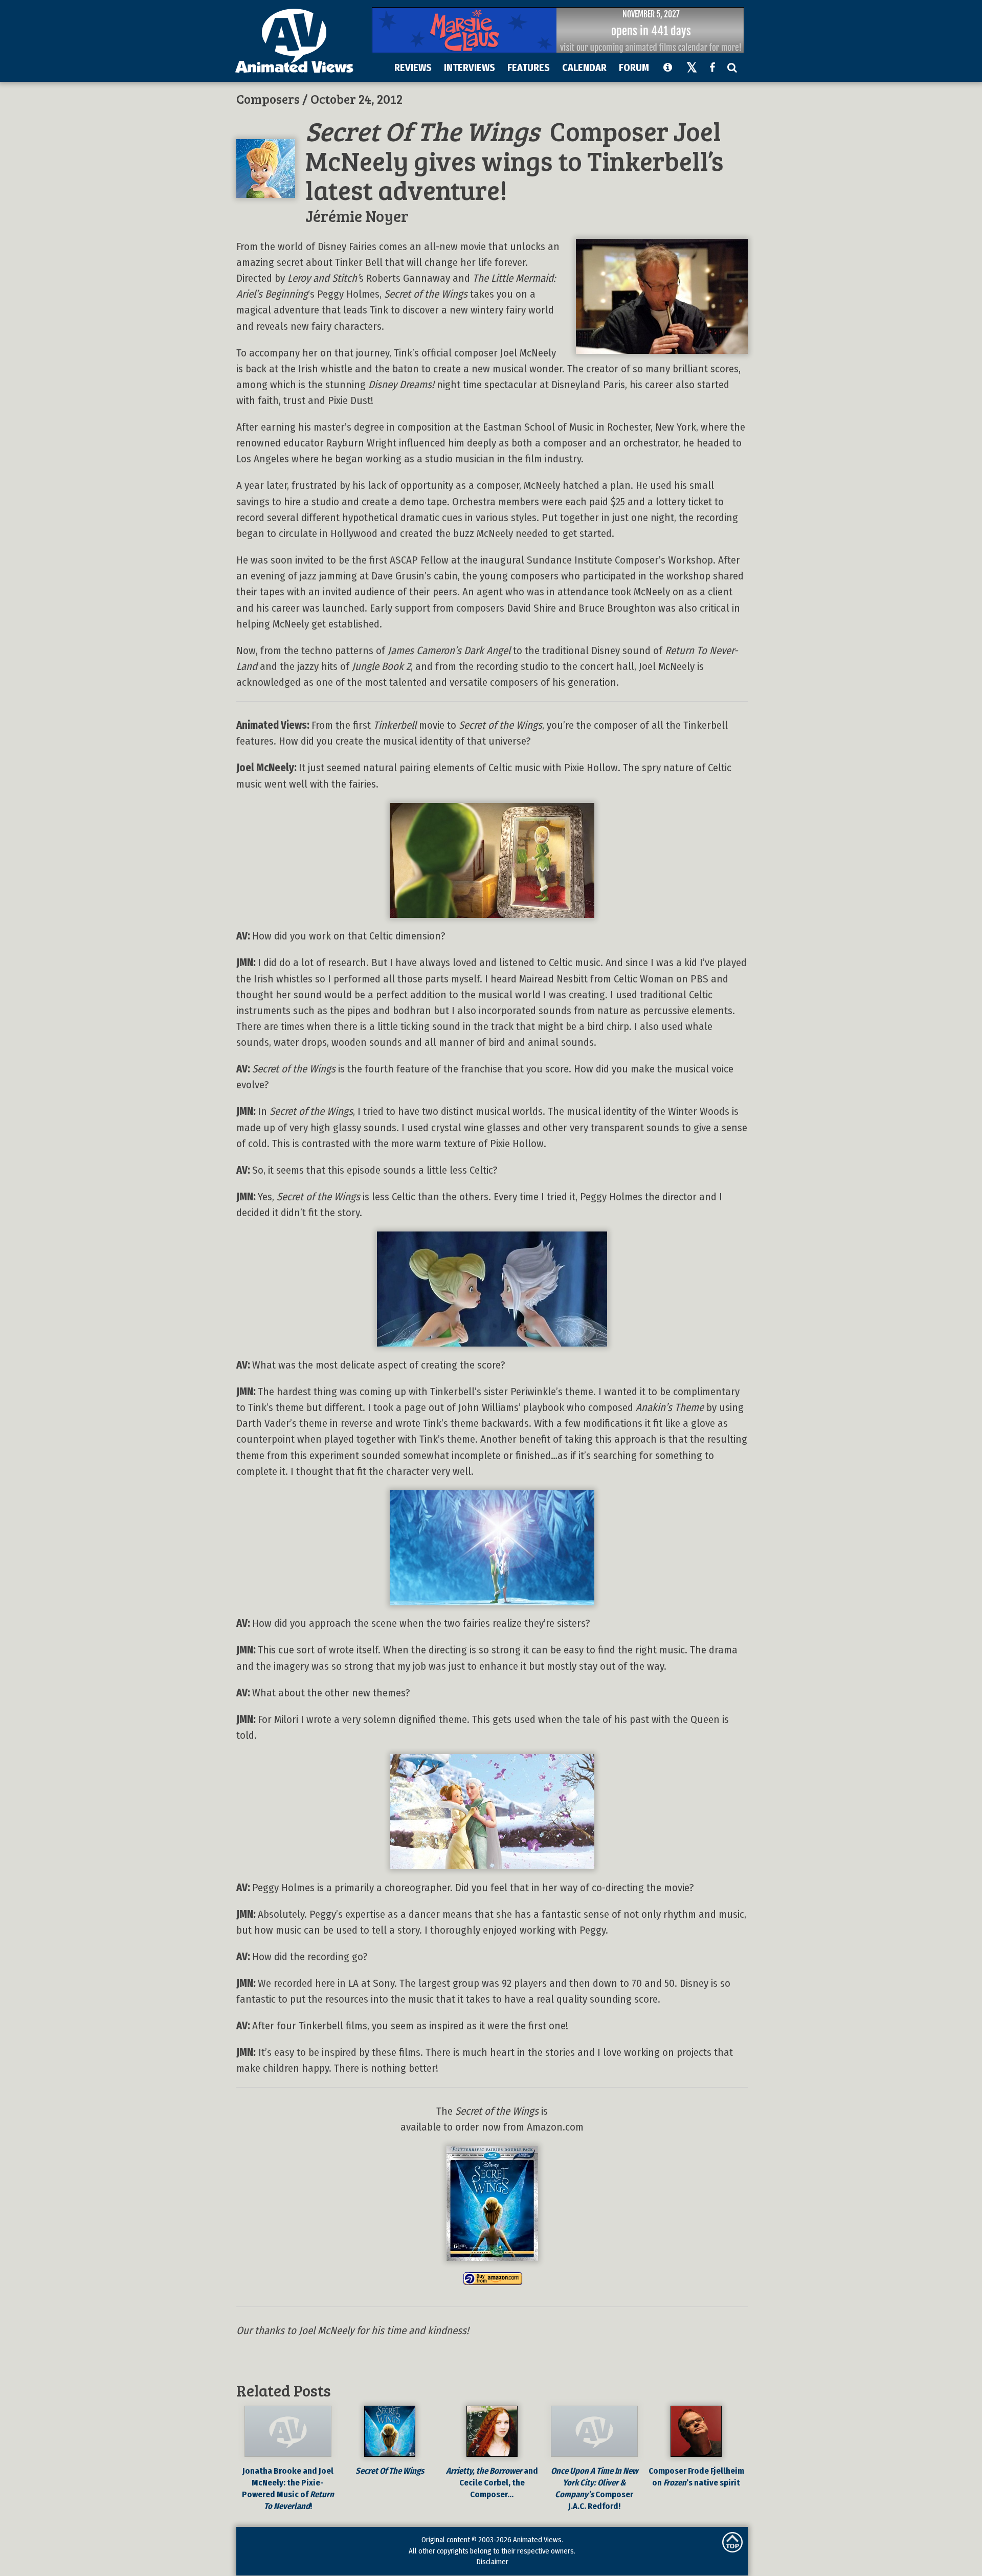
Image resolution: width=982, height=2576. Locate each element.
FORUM (634, 68)
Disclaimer (492, 2562)
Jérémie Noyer (357, 216)
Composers (268, 99)
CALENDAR (584, 68)
